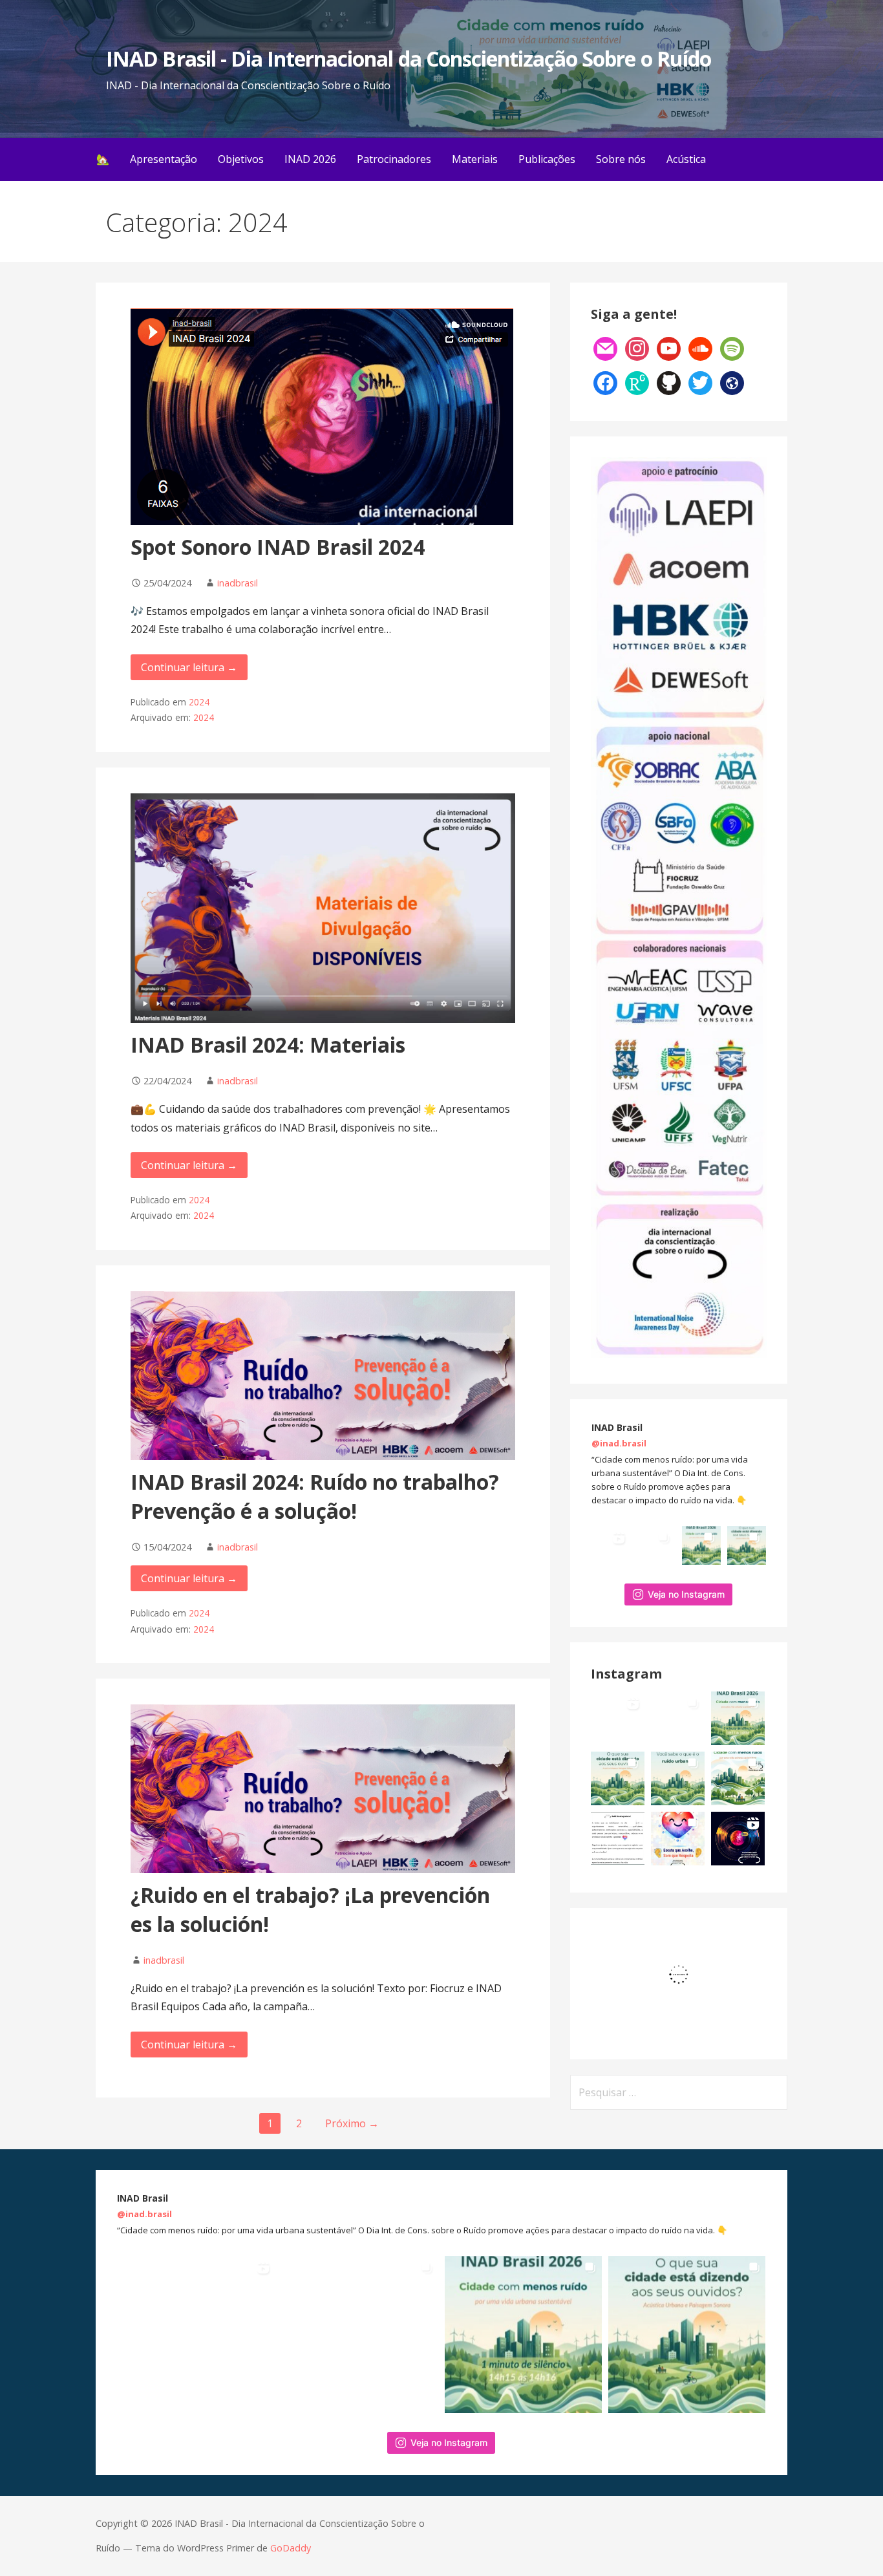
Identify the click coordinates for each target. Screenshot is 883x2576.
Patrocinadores (394, 159)
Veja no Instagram (686, 1594)
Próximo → (352, 2123)
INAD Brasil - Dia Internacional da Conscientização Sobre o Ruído (409, 59)
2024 (199, 702)
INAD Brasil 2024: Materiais (268, 1045)
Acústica (686, 159)
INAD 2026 (310, 159)
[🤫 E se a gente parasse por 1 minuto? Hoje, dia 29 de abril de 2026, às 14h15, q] (701, 1545)
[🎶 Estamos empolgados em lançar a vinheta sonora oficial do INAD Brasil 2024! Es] (738, 1839)
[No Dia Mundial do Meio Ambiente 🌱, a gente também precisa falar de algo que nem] (656, 1545)
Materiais (475, 159)
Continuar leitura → (189, 667)
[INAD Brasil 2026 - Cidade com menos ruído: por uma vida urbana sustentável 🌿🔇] (738, 1778)
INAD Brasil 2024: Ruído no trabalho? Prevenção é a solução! (315, 1496)
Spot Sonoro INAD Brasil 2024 (278, 547)
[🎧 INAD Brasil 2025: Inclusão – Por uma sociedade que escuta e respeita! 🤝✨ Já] (678, 1839)
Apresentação (164, 159)
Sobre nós (621, 159)
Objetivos (241, 159)
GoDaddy (291, 2548)
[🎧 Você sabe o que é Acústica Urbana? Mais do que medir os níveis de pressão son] (747, 1545)
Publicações (547, 159)
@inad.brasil (619, 1443)
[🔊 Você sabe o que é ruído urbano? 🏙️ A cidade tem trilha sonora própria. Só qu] (678, 1778)
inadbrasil (238, 583)
